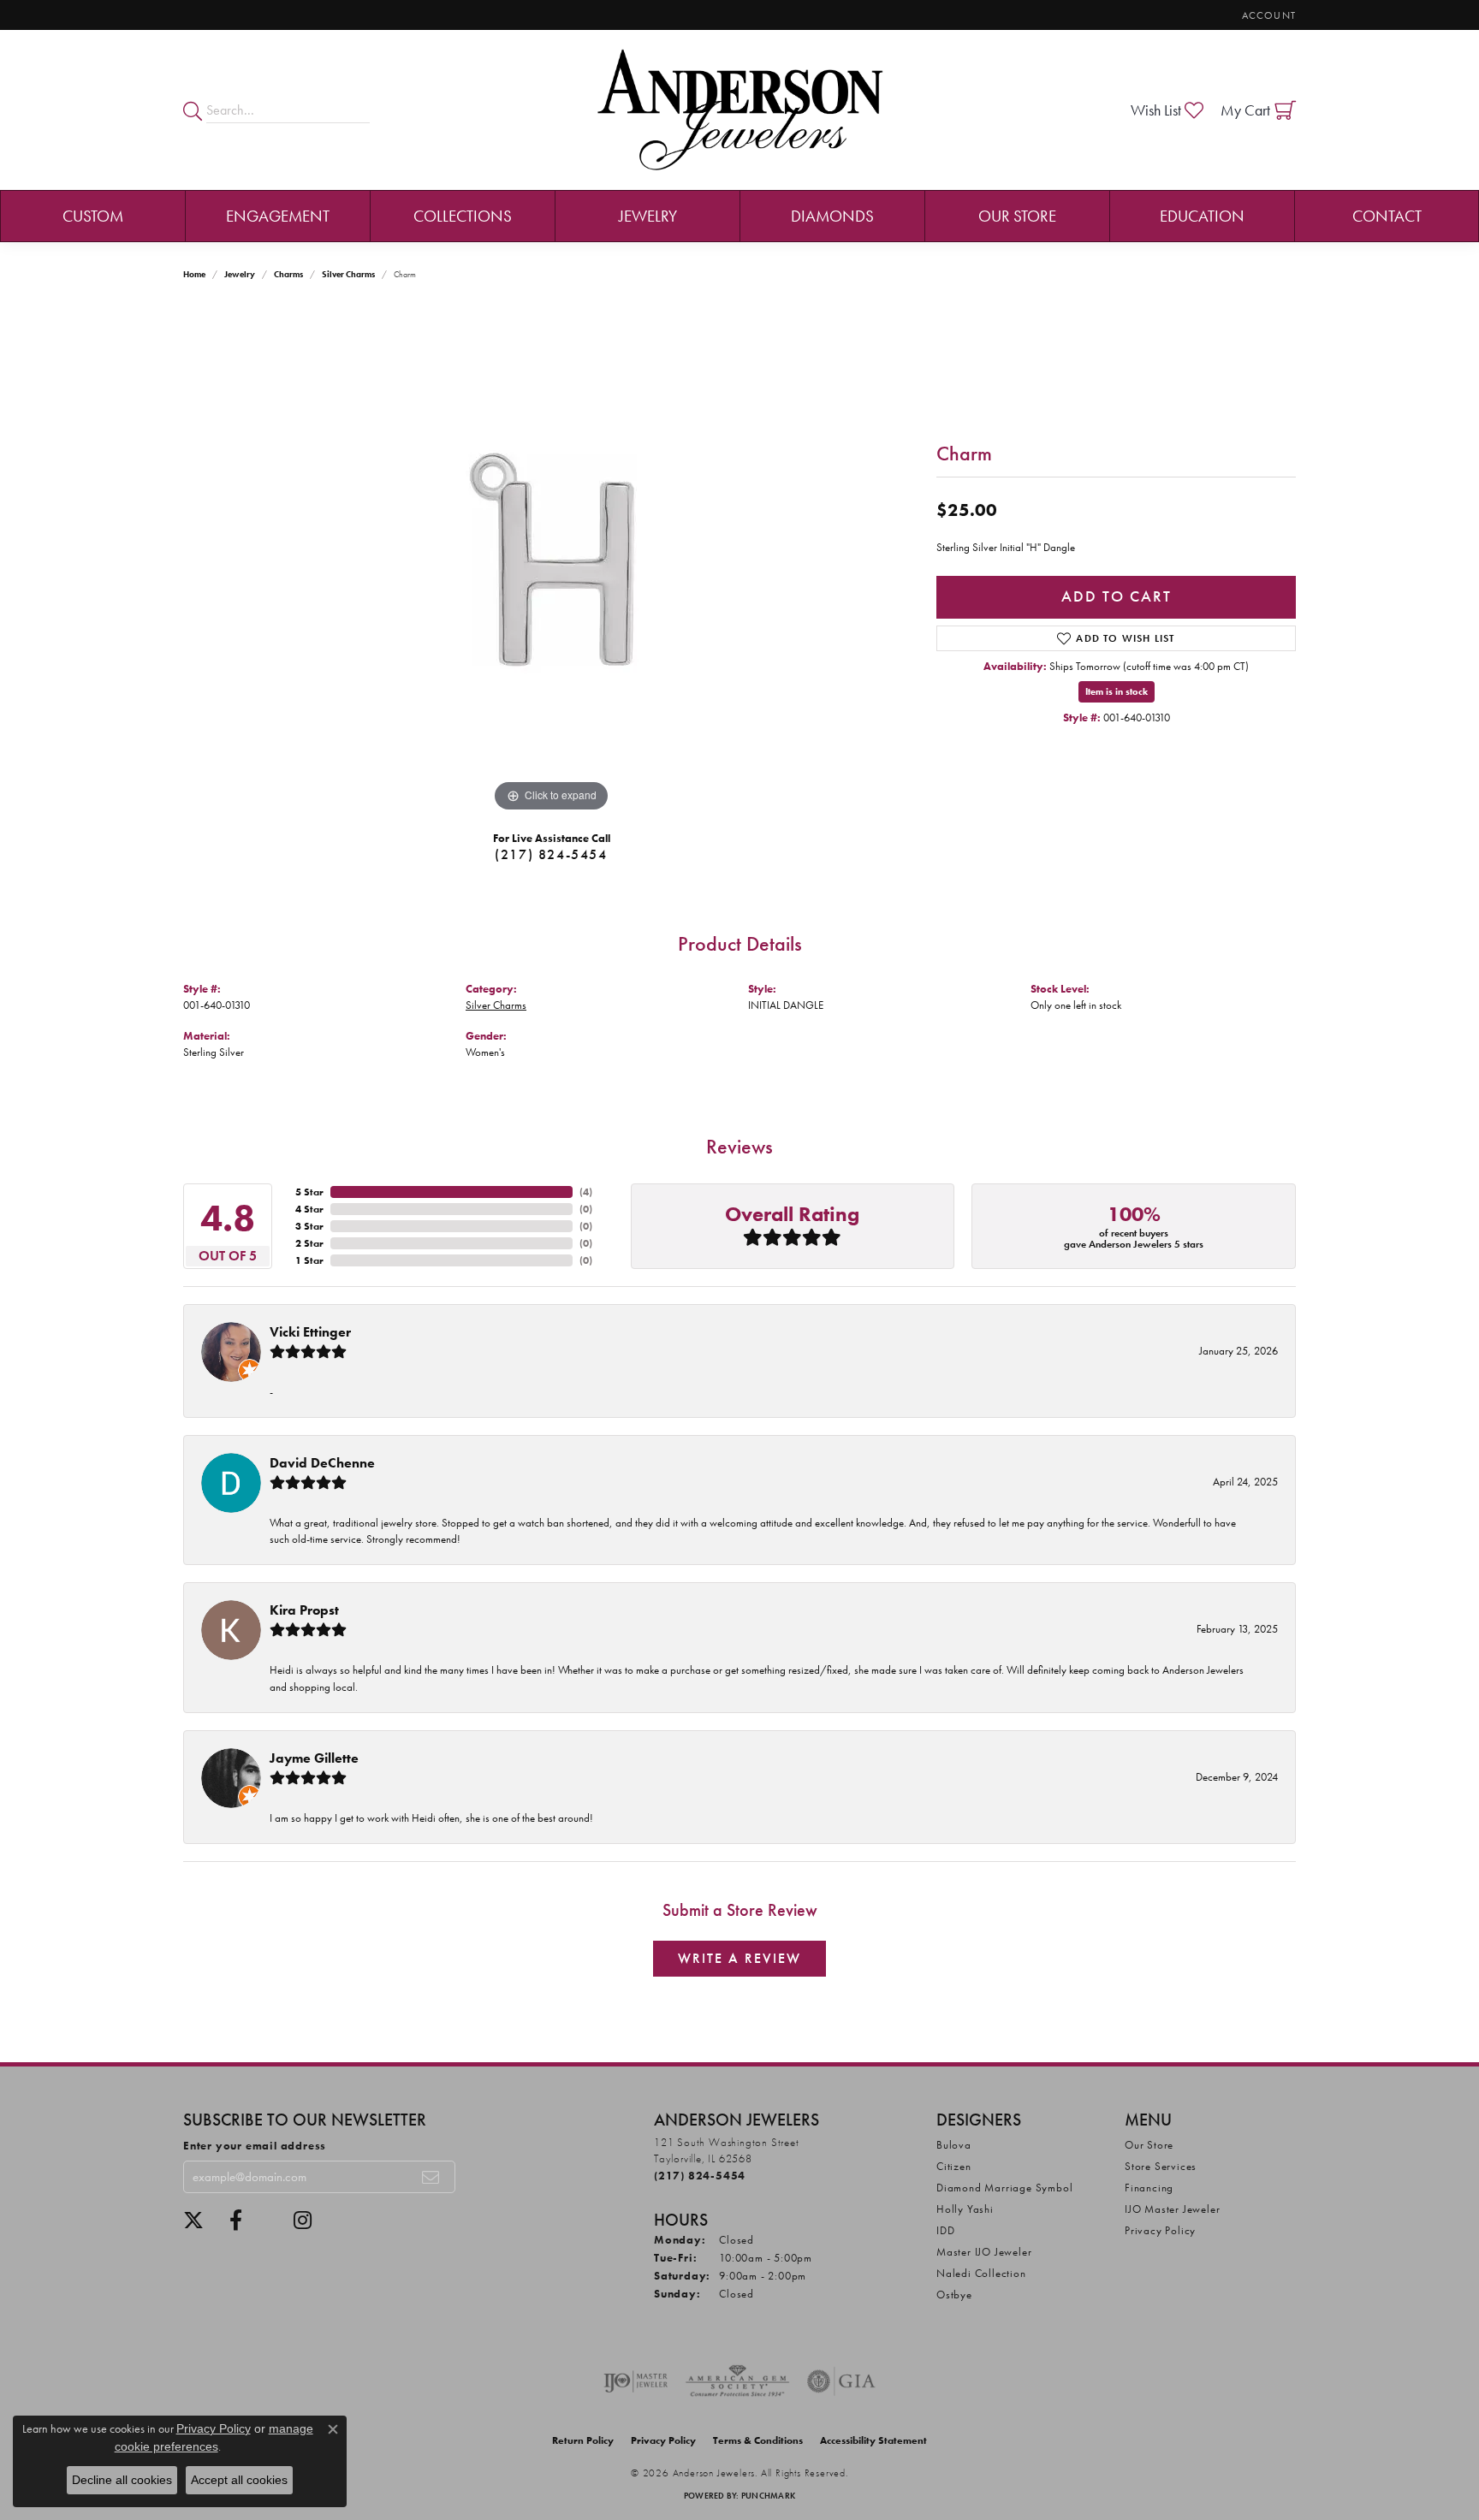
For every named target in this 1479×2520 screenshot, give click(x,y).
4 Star (309, 1209)
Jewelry (648, 216)
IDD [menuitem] (945, 2230)
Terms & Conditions (758, 2440)
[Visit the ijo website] (636, 2381)
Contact (1387, 216)
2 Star (309, 1243)
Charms (288, 274)
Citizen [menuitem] (954, 2166)
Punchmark (768, 2496)
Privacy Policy (1160, 2230)
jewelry (240, 274)
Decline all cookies (122, 2480)
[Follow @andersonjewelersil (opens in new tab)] (303, 2221)
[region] (551, 560)
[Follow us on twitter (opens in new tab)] (193, 2221)
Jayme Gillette (314, 1758)
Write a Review (739, 1958)
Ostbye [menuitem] (954, 2295)
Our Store (1017, 216)
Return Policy (583, 2440)
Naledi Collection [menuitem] (981, 2273)
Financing (1149, 2188)
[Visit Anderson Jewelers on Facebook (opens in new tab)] (236, 2221)
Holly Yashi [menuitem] (965, 2209)
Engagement (278, 216)
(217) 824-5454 (551, 854)
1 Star (309, 1260)
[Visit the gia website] (841, 2381)
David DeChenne (322, 1463)
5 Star (309, 1192)
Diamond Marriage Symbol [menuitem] (1004, 2188)
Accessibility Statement (873, 2440)
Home (194, 274)
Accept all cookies (239, 2480)
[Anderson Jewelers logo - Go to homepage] (740, 110)
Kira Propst (304, 1610)
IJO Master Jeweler (1172, 2209)
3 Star (309, 1226)
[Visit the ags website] (737, 2381)
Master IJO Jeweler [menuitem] (984, 2252)
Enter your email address (255, 2146)
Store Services (1161, 2166)
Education (1202, 216)
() (586, 1192)
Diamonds (832, 216)
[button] (1267, 15)
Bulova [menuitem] (954, 2145)
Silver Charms (348, 274)
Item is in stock (1117, 691)
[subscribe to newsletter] (431, 2177)
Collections (463, 216)
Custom (93, 216)
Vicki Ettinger (310, 1332)
